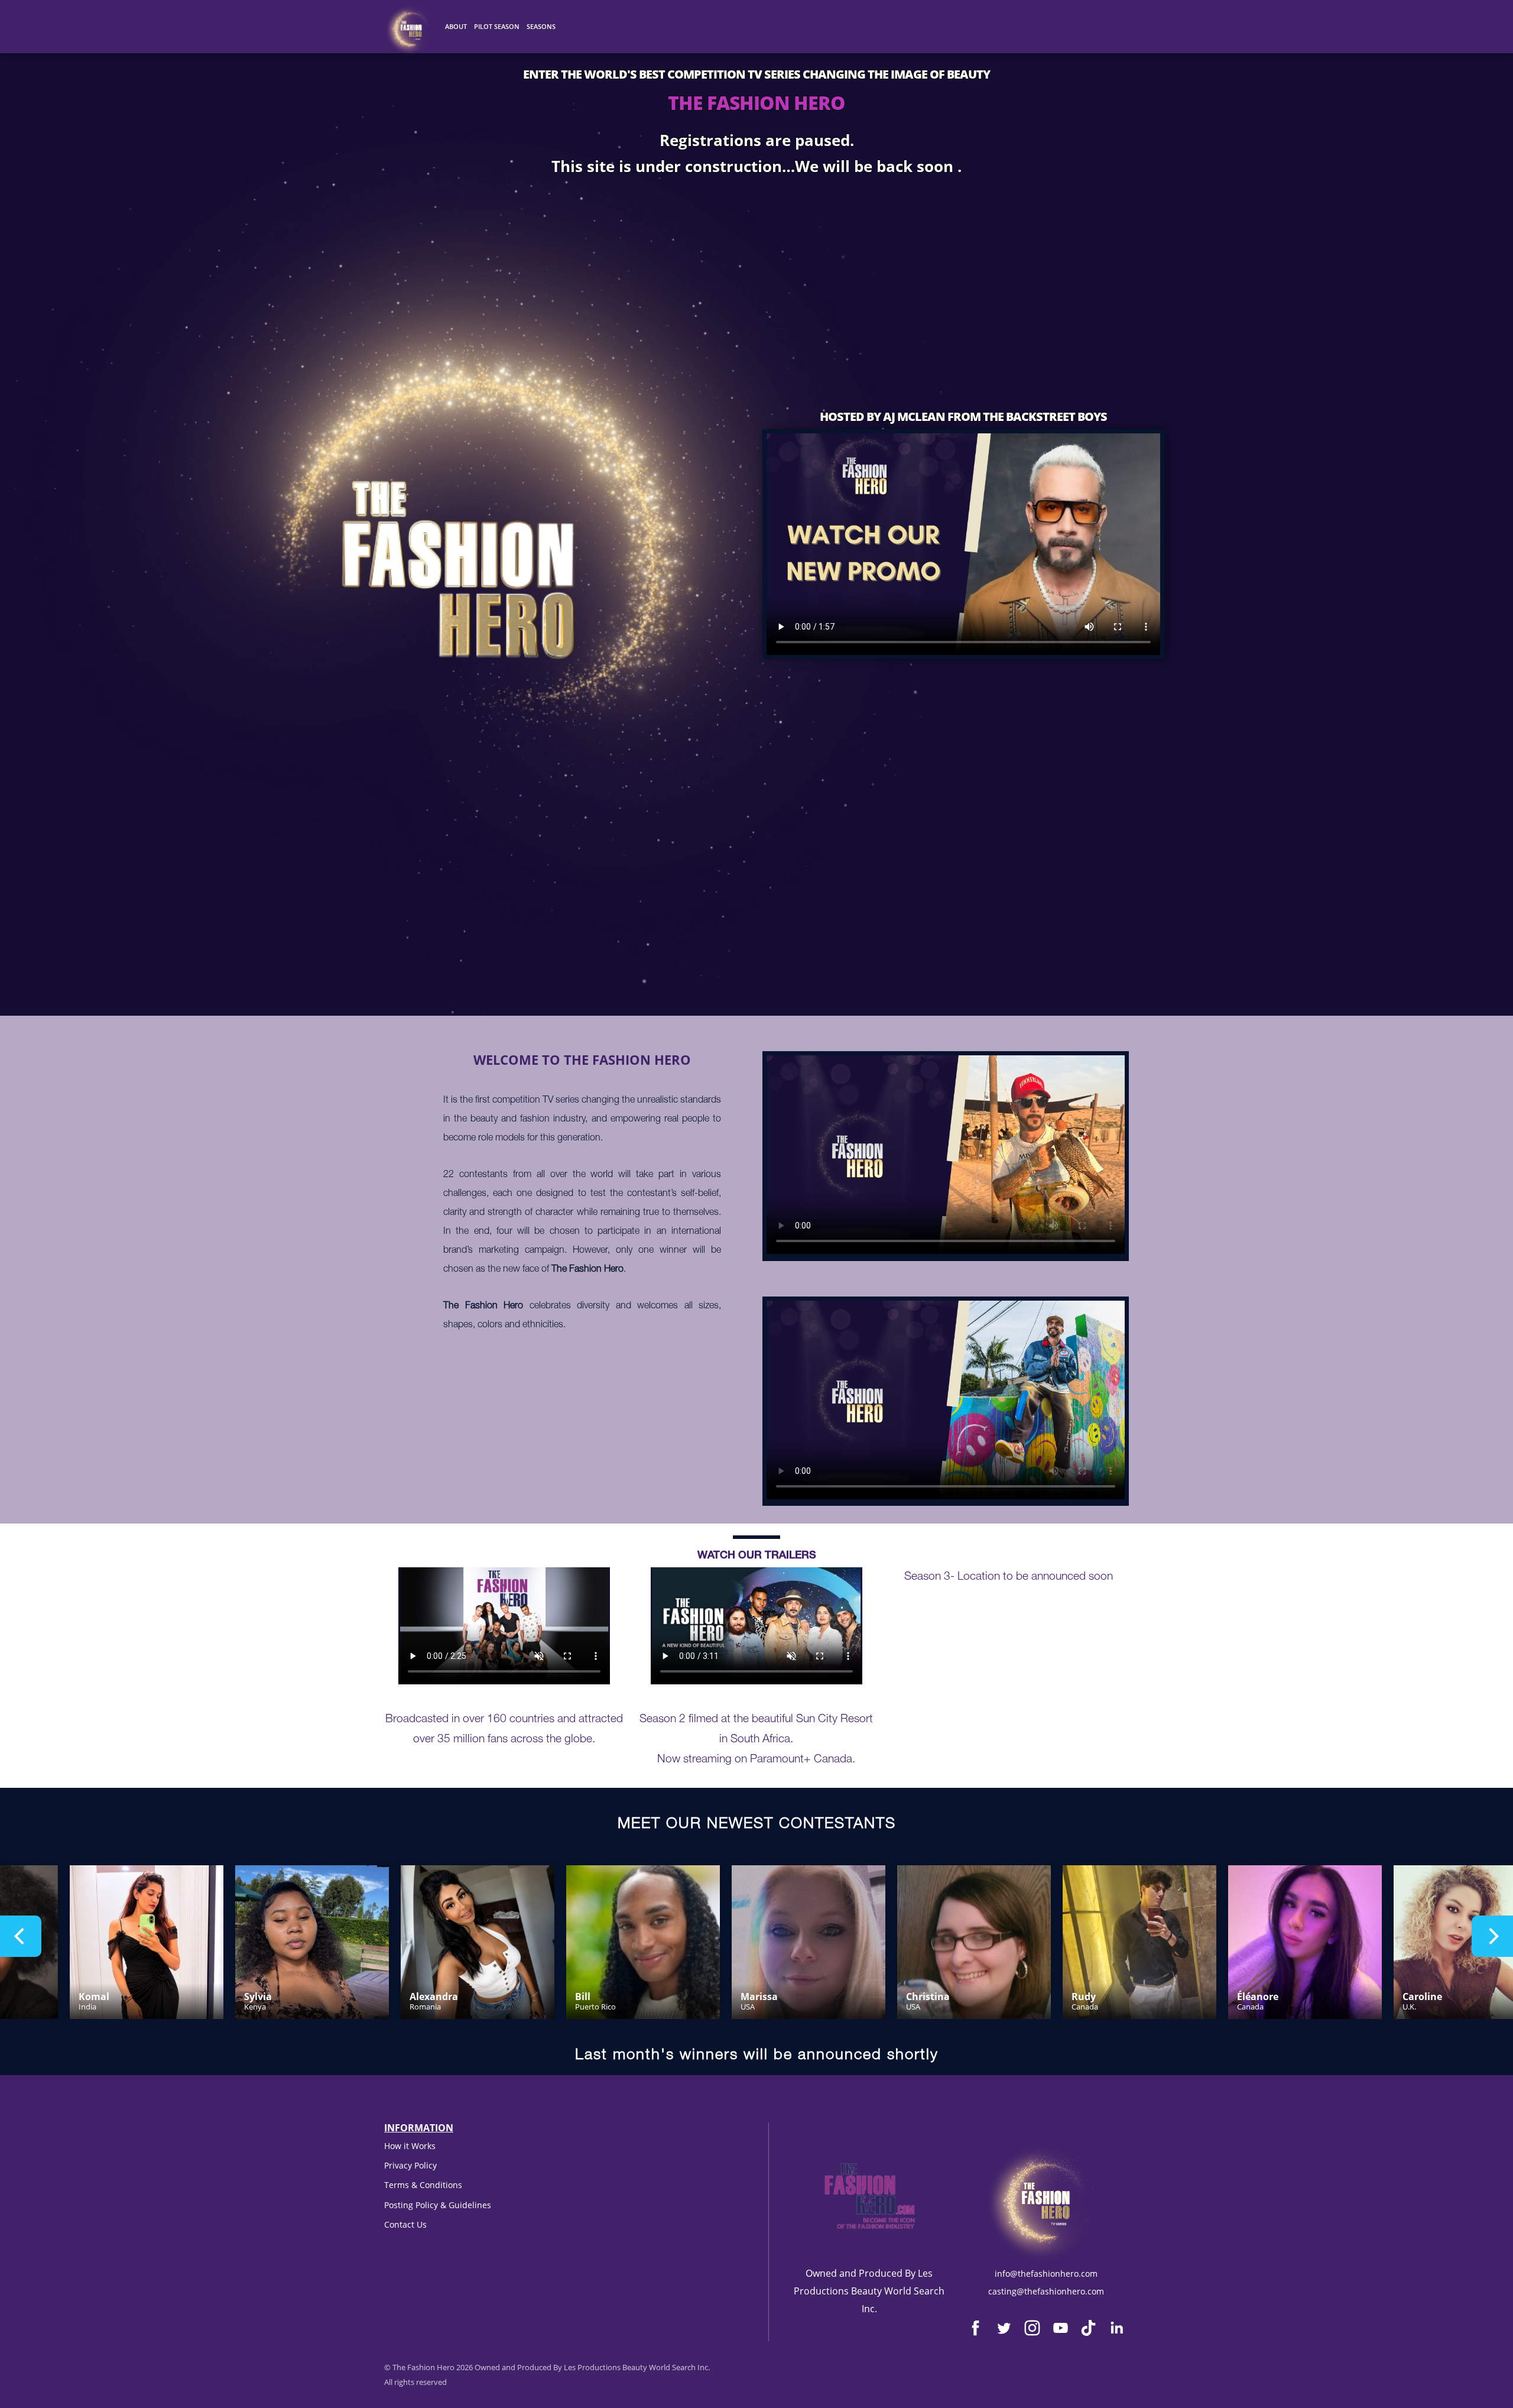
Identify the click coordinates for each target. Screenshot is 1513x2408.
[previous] (21, 1936)
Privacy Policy (410, 2165)
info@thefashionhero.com (1046, 2273)
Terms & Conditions (423, 2185)
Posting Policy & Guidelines (438, 2205)
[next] (1492, 1936)
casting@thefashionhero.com (1046, 2291)
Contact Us (405, 2224)
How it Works (410, 2146)
